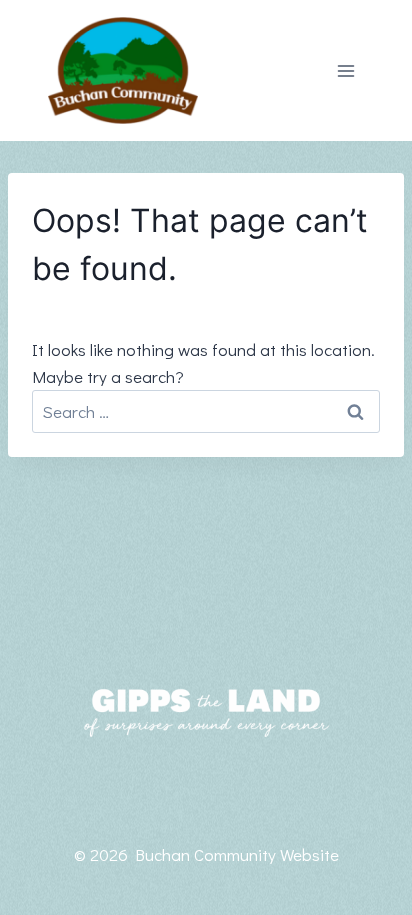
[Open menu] (345, 70)
